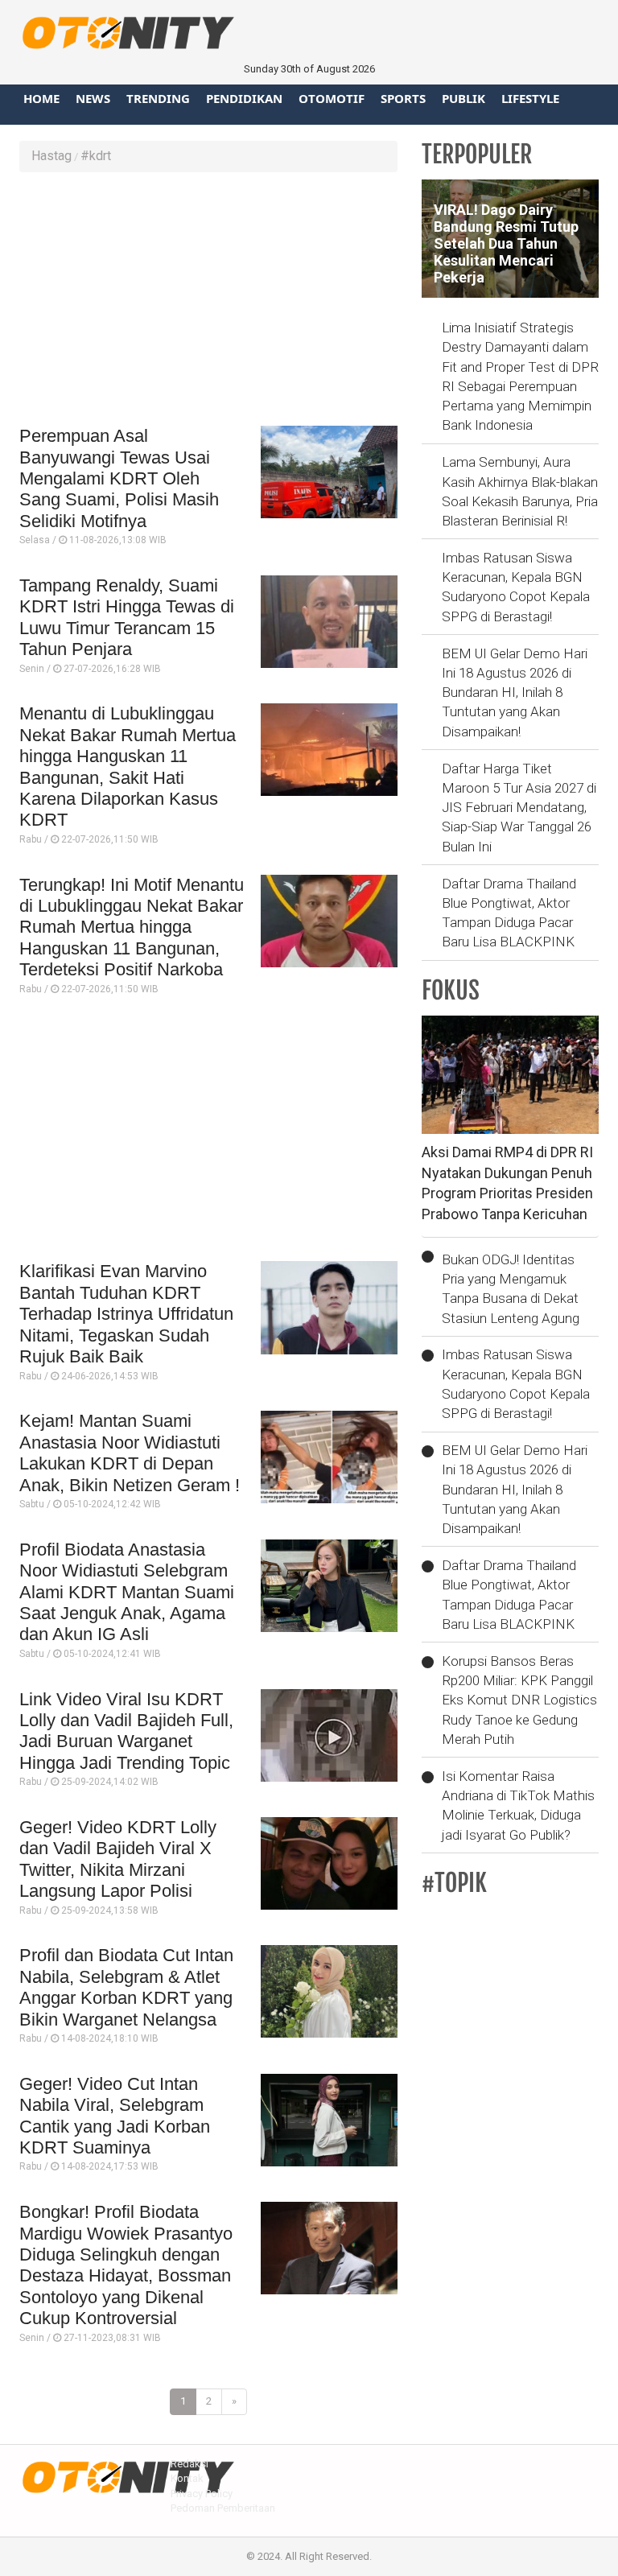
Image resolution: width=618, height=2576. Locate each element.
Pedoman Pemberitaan (223, 2508)
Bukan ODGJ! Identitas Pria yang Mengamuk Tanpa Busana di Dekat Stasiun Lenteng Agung (511, 1289)
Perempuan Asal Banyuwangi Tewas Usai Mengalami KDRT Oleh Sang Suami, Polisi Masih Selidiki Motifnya (119, 478)
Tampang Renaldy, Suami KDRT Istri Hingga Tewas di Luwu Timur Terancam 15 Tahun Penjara (127, 617)
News (93, 98)
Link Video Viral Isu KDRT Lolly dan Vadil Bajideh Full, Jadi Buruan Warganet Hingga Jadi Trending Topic (126, 1731)
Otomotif (332, 98)
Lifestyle (530, 98)
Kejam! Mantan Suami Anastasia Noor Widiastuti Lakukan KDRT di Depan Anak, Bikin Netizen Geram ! (130, 1453)
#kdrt (96, 156)
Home (41, 98)
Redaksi (190, 2464)
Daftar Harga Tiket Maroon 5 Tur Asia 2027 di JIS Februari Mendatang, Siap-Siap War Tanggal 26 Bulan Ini (519, 808)
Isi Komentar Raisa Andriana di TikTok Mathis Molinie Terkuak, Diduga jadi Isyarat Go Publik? (518, 1805)
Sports (403, 98)
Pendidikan (244, 98)
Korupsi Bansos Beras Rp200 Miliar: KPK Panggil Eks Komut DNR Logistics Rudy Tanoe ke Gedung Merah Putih (519, 1700)
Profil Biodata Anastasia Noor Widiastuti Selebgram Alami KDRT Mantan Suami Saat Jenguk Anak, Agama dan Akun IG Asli (127, 1592)
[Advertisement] (208, 301)
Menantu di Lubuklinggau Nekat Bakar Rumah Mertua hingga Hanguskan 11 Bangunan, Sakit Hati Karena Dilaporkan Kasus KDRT (128, 767)
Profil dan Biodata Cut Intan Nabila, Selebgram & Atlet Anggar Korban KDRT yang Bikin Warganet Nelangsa (126, 1987)
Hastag (51, 156)
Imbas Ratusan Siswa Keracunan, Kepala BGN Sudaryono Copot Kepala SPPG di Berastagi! (516, 587)
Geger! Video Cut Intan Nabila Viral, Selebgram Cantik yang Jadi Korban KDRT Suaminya (115, 2116)
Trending (158, 98)
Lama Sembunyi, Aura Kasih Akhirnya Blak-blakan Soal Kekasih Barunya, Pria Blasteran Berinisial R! (520, 491)
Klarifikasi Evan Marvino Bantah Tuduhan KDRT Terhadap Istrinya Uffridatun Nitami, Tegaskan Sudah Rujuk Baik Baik (126, 1314)
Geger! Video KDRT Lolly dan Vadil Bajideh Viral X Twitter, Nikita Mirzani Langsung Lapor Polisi (118, 1859)
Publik (463, 98)
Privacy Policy (202, 2494)
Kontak (187, 2478)
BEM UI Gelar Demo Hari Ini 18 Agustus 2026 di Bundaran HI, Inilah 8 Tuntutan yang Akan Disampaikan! (515, 692)
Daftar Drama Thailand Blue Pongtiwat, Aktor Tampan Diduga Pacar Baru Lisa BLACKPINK (509, 913)
